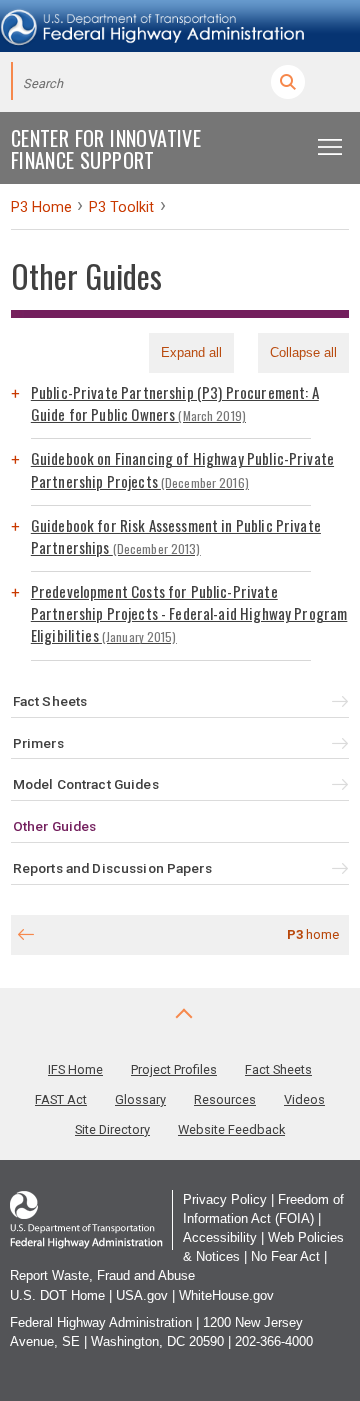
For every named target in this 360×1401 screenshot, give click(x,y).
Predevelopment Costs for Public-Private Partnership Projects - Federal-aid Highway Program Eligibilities (189, 613)
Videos (304, 1099)
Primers (38, 743)
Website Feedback (231, 1129)
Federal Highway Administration (101, 1322)
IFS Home (75, 1069)
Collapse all (303, 352)
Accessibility (220, 1237)
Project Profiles (174, 1069)
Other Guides (55, 826)
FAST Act (61, 1099)
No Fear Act (285, 1256)
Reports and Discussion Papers (112, 868)
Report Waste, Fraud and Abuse (102, 1275)
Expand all (191, 352)
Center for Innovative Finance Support (106, 149)
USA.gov (142, 1295)
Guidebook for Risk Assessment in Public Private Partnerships (176, 536)
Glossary (140, 1099)
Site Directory (112, 1129)
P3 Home (41, 207)
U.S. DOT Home (57, 1295)
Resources (225, 1099)
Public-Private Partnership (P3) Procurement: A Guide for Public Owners (175, 403)
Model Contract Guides (86, 784)
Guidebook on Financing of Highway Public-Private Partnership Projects (182, 469)
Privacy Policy (225, 1199)
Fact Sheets (50, 701)
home (313, 934)
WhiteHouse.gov (226, 1295)
